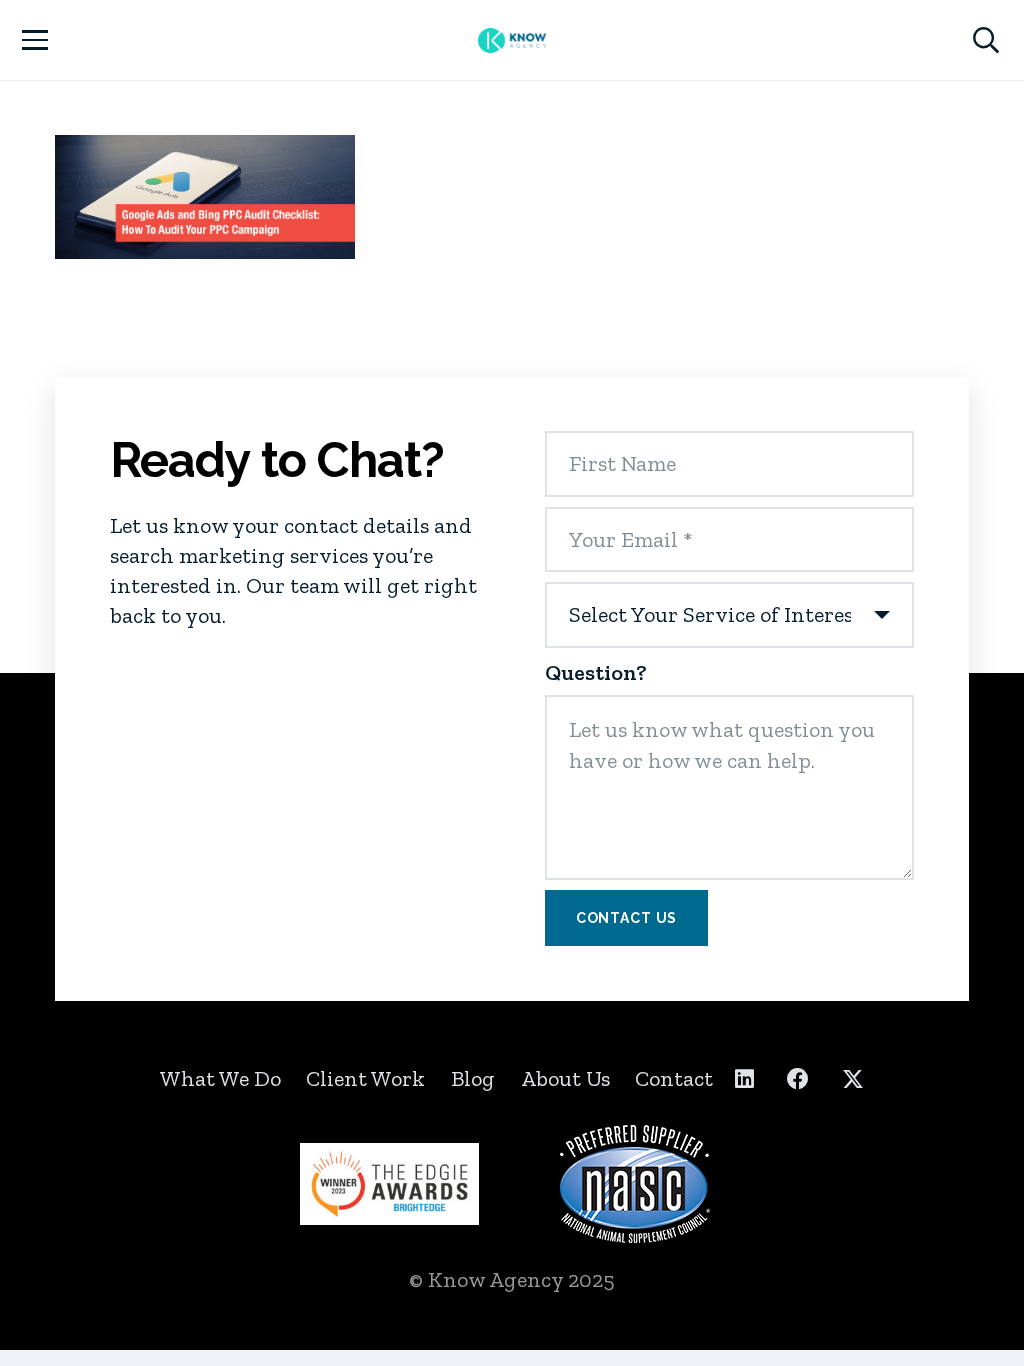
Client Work (365, 1078)
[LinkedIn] (744, 1079)
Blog (473, 1078)
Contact (674, 1078)
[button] (34, 40)
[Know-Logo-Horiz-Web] (512, 40)
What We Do (220, 1078)
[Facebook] (798, 1079)
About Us (565, 1078)
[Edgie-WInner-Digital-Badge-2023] (389, 1184)
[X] (853, 1079)
